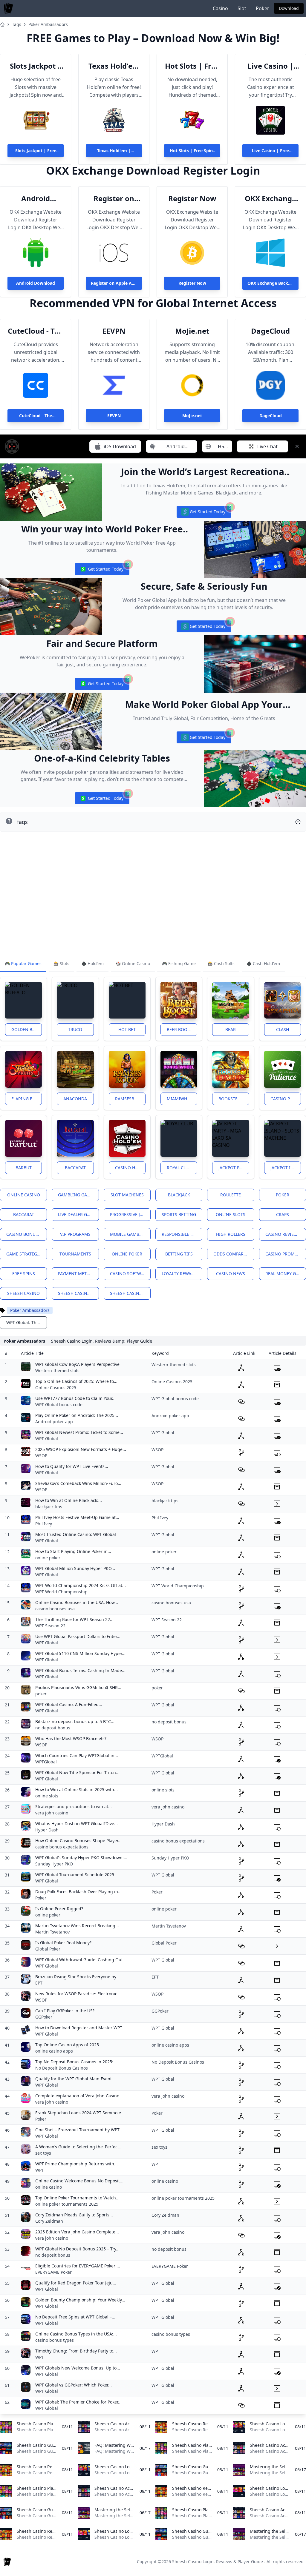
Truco (75, 1029)
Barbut (24, 1168)
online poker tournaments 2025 (67, 2204)
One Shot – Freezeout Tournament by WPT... (79, 2130)
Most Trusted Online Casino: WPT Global (76, 1534)
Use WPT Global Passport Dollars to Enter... (78, 1636)
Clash (283, 1029)
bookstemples (234, 1099)
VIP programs (75, 1234)
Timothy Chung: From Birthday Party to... (76, 2351)
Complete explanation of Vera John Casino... (79, 2096)
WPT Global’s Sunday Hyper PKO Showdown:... (81, 1858)
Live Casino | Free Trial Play (270, 66)
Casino (220, 8)
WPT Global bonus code (59, 1405)
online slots (47, 1796)
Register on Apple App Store (114, 198)
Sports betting (179, 1214)
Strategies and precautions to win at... (74, 1807)
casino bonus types (55, 2340)
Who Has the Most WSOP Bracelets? (71, 1738)
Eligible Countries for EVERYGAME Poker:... (78, 2266)
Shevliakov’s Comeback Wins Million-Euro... (78, 1483)
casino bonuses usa (55, 1609)
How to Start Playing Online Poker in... (73, 1551)
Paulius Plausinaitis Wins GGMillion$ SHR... (78, 1687)
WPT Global (47, 1439)
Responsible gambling (182, 1234)
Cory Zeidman (49, 2221)
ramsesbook (129, 1099)
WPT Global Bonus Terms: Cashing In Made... (80, 1670)
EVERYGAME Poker (53, 2272)
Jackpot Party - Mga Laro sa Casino (234, 1168)
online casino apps (54, 2051)
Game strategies (25, 1254)
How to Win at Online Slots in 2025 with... (76, 1790)
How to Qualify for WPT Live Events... (72, 1466)
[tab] (23, 964)
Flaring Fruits (27, 1099)
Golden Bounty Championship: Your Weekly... (80, 2300)
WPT (40, 2170)
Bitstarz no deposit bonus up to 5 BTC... (75, 1721)
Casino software (129, 1274)
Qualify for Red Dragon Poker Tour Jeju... (76, 2283)
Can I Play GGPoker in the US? (65, 2011)
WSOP (41, 1456)
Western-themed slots (57, 1371)
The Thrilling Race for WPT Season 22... (74, 1619)
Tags (17, 24)
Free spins (24, 1274)
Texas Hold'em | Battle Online (114, 66)
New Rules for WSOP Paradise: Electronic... (78, 1994)
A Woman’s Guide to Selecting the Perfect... (79, 2147)
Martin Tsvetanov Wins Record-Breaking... (77, 1926)
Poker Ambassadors (48, 24)
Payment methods (78, 1274)
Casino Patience (286, 1099)
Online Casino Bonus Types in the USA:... (76, 2334)
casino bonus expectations (62, 1847)
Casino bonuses (25, 1234)
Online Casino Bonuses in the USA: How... (77, 1602)
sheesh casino (23, 1293)
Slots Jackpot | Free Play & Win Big (36, 66)
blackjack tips (49, 1507)
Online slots (231, 1214)
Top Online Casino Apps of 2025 (67, 2045)
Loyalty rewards (180, 1274)
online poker (48, 1558)
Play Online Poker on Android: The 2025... (77, 1415)
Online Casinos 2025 (56, 1388)
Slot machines (127, 1195)
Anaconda (75, 1099)
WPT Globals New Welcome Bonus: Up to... (78, 2368)
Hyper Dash (47, 1830)
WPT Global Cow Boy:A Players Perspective (77, 1364)
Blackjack (179, 1195)
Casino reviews (283, 1234)
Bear (231, 1029)
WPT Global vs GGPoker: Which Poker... (74, 2385)
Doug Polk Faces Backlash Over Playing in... (78, 1892)
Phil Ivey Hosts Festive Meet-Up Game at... (77, 1517)
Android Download (36, 198)
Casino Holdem (130, 1168)
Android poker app (54, 1422)
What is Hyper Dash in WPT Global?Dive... (76, 1824)
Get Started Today (204, 513)
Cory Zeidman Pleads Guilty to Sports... (74, 2215)
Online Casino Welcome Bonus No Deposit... (79, 2181)
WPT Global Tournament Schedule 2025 (75, 1875)
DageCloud (270, 331)
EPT (39, 1983)
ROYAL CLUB (179, 1168)
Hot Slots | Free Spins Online (192, 66)
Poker (263, 8)
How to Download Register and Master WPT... (80, 2028)
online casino (49, 2187)
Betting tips (179, 1254)
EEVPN (114, 331)
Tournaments (75, 1254)
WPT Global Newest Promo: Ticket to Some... (79, 1432)
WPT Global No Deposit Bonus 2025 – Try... (77, 2249)
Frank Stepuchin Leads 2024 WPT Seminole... (80, 2113)
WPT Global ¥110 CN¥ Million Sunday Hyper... (80, 1653)
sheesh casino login (78, 1293)
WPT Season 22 (50, 1626)
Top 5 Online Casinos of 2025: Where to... (76, 1381)
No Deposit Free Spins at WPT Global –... (75, 2317)
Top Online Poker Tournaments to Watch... (77, 2198)
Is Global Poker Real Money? (63, 1943)
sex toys (43, 2153)
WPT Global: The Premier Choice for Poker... (78, 2402)
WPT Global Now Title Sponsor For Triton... (77, 1772)
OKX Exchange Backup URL (270, 198)
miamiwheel (180, 1099)
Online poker (127, 1254)
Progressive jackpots (130, 1214)
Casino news (231, 1274)
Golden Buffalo (27, 1029)
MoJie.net (192, 331)
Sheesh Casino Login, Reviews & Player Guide (218, 2562)
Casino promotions (286, 1254)
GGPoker (44, 2017)
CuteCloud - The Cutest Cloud (36, 331)
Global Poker (48, 1949)
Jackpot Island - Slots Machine (286, 1168)
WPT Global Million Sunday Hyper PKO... (75, 1568)
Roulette (231, 1195)
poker (41, 1694)
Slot (242, 8)
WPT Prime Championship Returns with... (76, 2164)
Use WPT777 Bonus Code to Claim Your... (75, 1398)
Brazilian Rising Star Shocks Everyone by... (77, 1977)
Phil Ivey (44, 1524)
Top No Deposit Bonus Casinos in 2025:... (76, 2062)
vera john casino (52, 1813)
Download (289, 8)
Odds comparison (234, 1254)
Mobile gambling (130, 1234)
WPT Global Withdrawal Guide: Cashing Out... (81, 1960)
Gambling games (77, 1195)
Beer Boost (179, 1029)
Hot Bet (127, 1029)
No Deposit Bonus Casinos (62, 2068)
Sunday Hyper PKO (54, 1864)
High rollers (231, 1234)
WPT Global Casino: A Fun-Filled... (69, 1704)
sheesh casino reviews (130, 1293)
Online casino (24, 1195)
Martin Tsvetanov (52, 1932)
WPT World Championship (61, 1592)
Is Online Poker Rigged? (59, 1909)
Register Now (192, 198)
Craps (283, 1214)
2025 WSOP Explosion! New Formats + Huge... (81, 1449)
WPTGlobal (46, 1762)
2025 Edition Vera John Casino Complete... (77, 2232)
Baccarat (75, 1168)
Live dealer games (78, 1214)
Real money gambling (286, 1274)
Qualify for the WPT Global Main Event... (75, 2079)
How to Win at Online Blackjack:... (69, 1500)
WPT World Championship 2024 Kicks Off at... (81, 1585)
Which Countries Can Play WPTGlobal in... (77, 1755)
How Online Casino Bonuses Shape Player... (78, 1841)
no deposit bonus (53, 1728)
